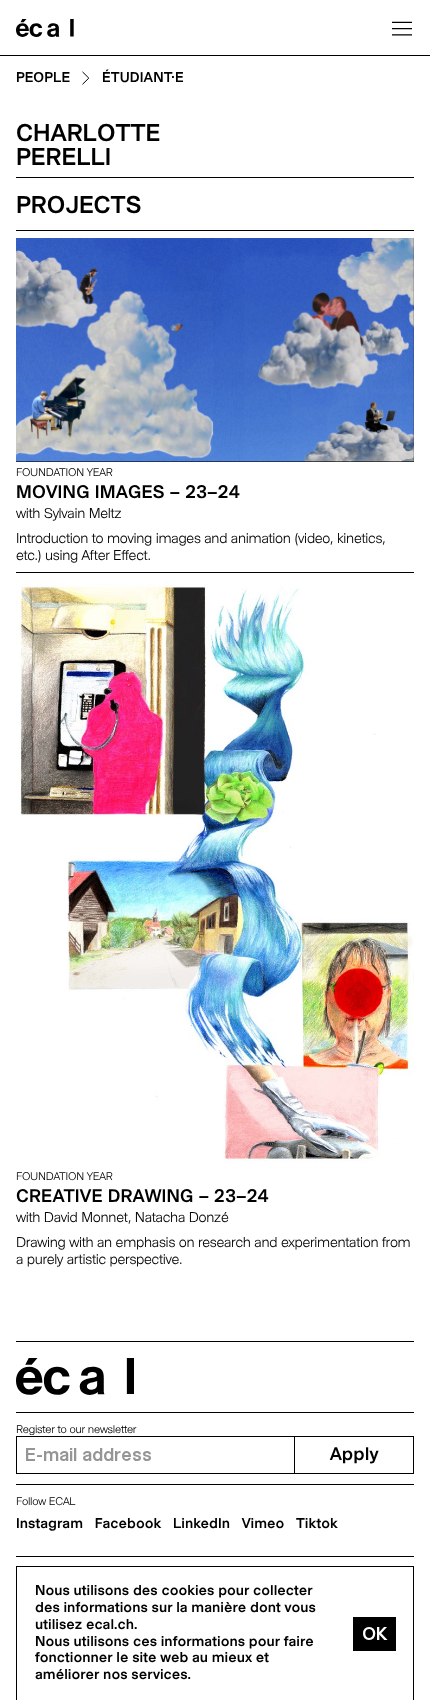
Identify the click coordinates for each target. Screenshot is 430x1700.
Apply (354, 1454)
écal (75, 1376)
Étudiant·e (143, 78)
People (43, 78)
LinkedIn (201, 1524)
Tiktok (317, 1524)
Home (45, 28)
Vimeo (263, 1524)
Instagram (49, 1524)
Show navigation (402, 28)
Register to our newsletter (76, 1429)
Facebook (128, 1524)
